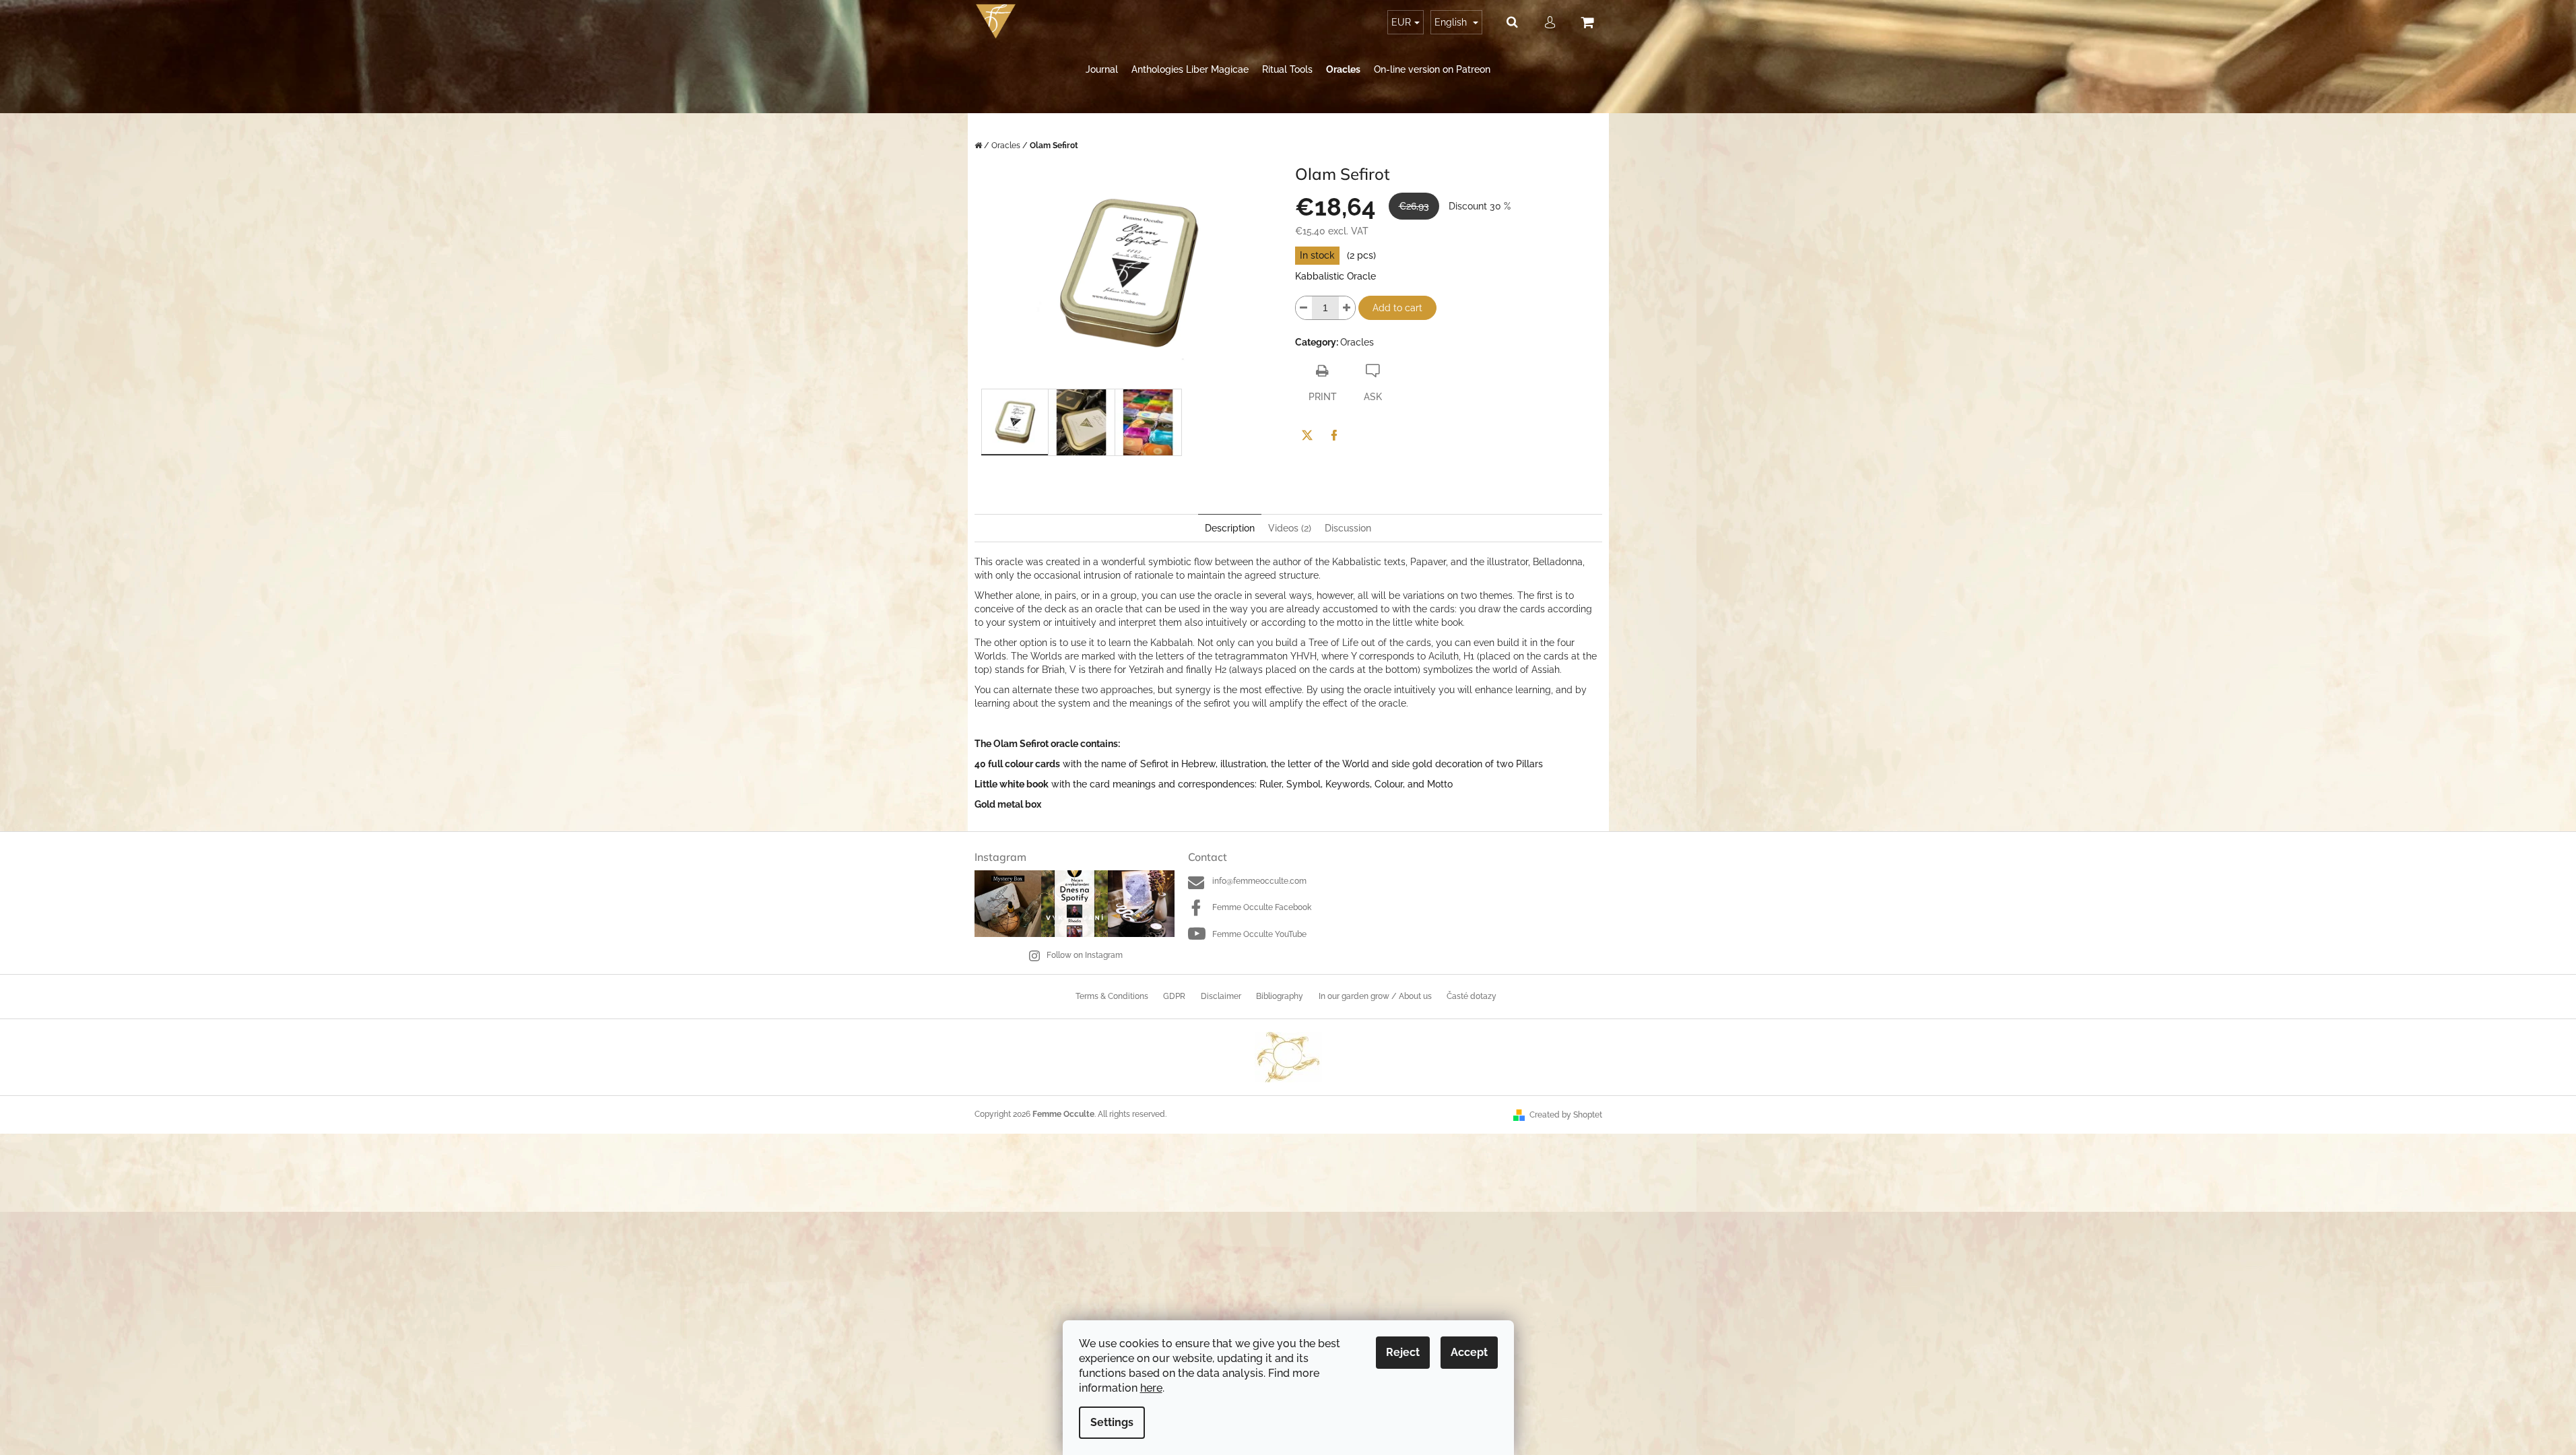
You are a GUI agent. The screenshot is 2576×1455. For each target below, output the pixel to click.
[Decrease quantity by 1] (1304, 308)
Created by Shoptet (1566, 1115)
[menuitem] (1102, 70)
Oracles (1357, 342)
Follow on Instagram (1085, 955)
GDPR (1174, 996)
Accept (1469, 1352)
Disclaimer (1221, 996)
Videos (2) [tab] (1290, 528)
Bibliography (1280, 996)
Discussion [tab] (1348, 528)
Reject (1403, 1352)
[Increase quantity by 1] (1347, 308)
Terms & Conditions (1112, 996)
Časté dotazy (1472, 996)
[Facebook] (1334, 435)
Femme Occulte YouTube (1259, 934)
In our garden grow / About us (1375, 996)
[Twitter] (1307, 435)
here (1151, 1388)
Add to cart (1397, 308)
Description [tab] (1230, 528)
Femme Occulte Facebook (1262, 907)
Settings (1112, 1422)
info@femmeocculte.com (1259, 881)
